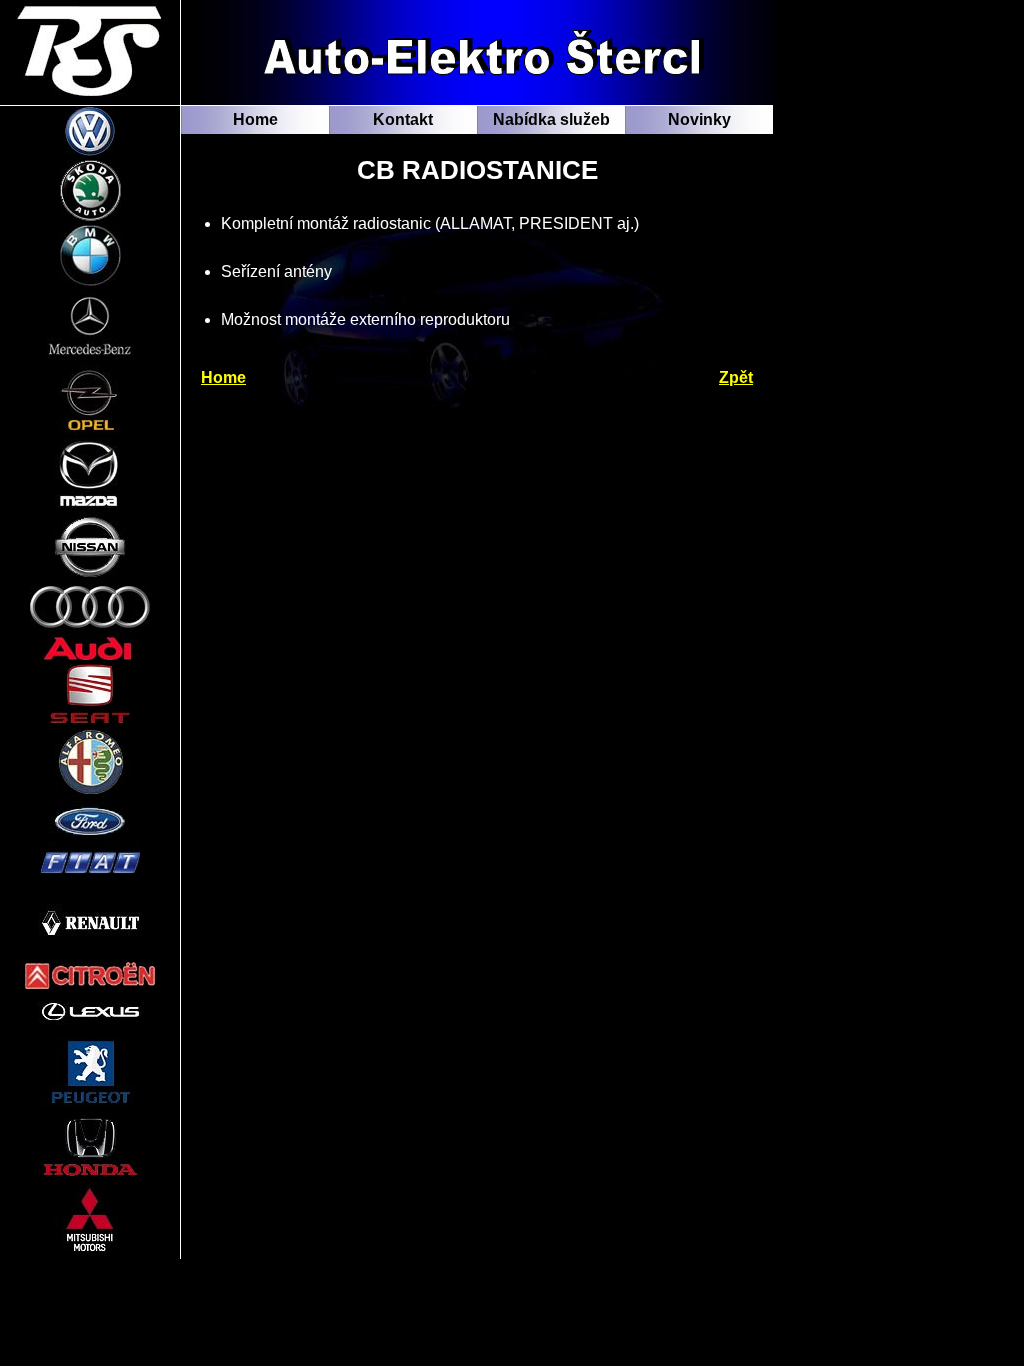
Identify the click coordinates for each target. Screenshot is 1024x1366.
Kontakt (403, 119)
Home (255, 119)
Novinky (699, 119)
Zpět (736, 377)
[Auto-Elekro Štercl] (386, 52)
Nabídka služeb (551, 119)
